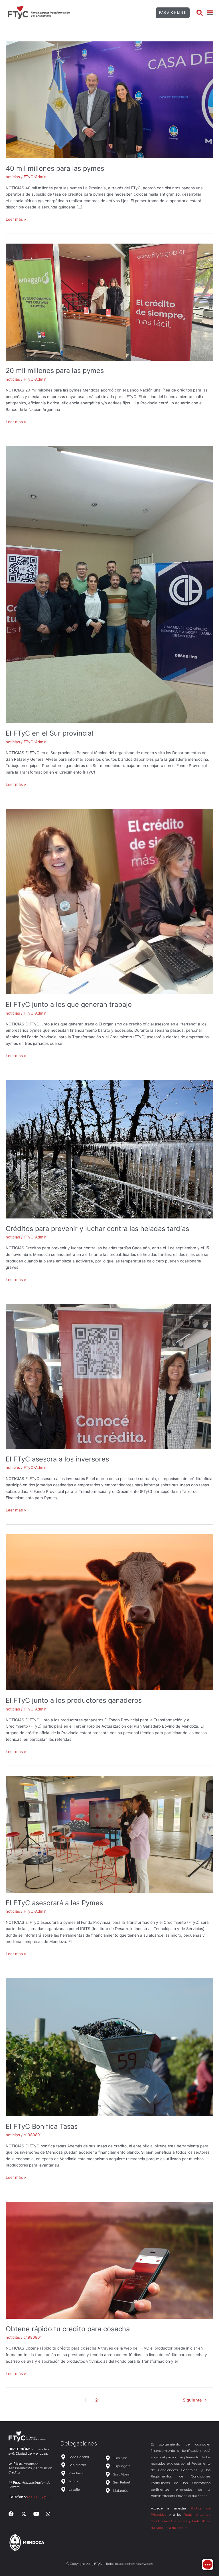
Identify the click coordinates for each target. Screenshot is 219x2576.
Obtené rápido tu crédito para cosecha (68, 2329)
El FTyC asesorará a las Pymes (54, 1903)
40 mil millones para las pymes (55, 168)
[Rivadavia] (80, 2473)
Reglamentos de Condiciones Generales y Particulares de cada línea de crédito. (181, 2521)
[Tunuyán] (125, 2458)
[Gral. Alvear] (125, 2474)
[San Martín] (80, 2465)
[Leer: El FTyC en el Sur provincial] (109, 584)
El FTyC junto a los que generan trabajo (69, 1004)
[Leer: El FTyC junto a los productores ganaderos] (109, 1612)
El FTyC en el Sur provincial (49, 733)
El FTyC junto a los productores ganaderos (74, 1700)
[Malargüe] (125, 2491)
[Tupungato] (125, 2466)
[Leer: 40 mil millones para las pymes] (109, 99)
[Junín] (80, 2481)
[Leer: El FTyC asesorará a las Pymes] (109, 1834)
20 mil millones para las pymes (55, 371)
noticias (13, 177)
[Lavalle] (80, 2490)
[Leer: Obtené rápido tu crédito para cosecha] (109, 2260)
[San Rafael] (125, 2482)
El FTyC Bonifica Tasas (42, 2126)
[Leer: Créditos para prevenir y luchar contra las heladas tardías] (109, 1149)
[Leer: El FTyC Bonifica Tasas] (109, 2047)
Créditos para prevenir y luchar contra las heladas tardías (97, 1229)
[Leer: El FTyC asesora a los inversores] (108, 1376)
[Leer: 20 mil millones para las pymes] (109, 302)
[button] (200, 13)
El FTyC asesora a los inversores (57, 1459)
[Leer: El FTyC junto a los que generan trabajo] (109, 901)
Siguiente (195, 2400)
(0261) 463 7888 (39, 2497)
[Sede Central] (80, 2457)
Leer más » (16, 219)
